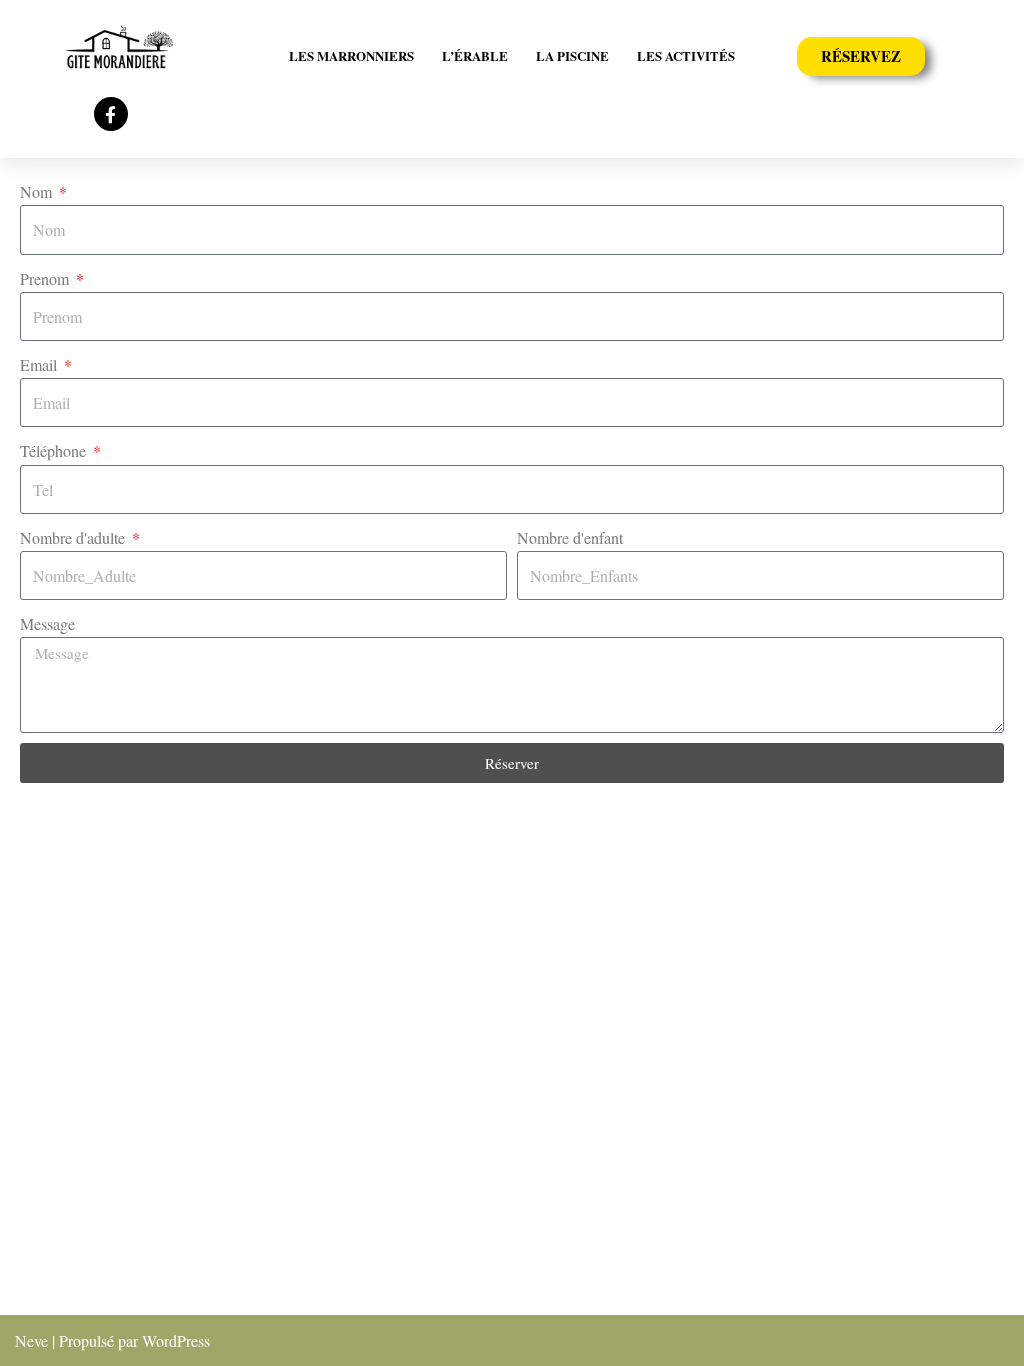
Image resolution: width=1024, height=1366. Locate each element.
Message (47, 623)
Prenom (46, 278)
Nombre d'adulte (74, 537)
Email (40, 364)
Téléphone (55, 450)
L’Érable (475, 55)
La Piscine (572, 55)
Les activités (686, 55)
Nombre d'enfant (570, 537)
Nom (38, 191)
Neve (31, 1340)
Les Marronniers (351, 55)
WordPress (176, 1340)
